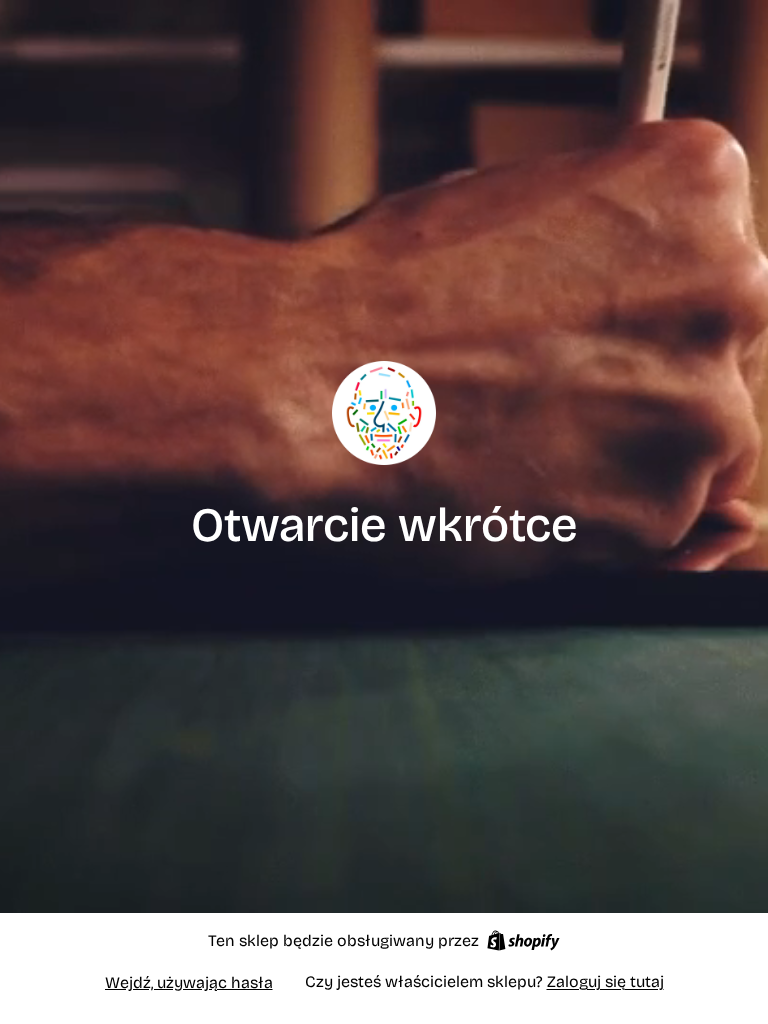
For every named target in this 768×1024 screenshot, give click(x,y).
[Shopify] (523, 940)
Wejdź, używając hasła (189, 982)
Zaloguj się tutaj (605, 981)
